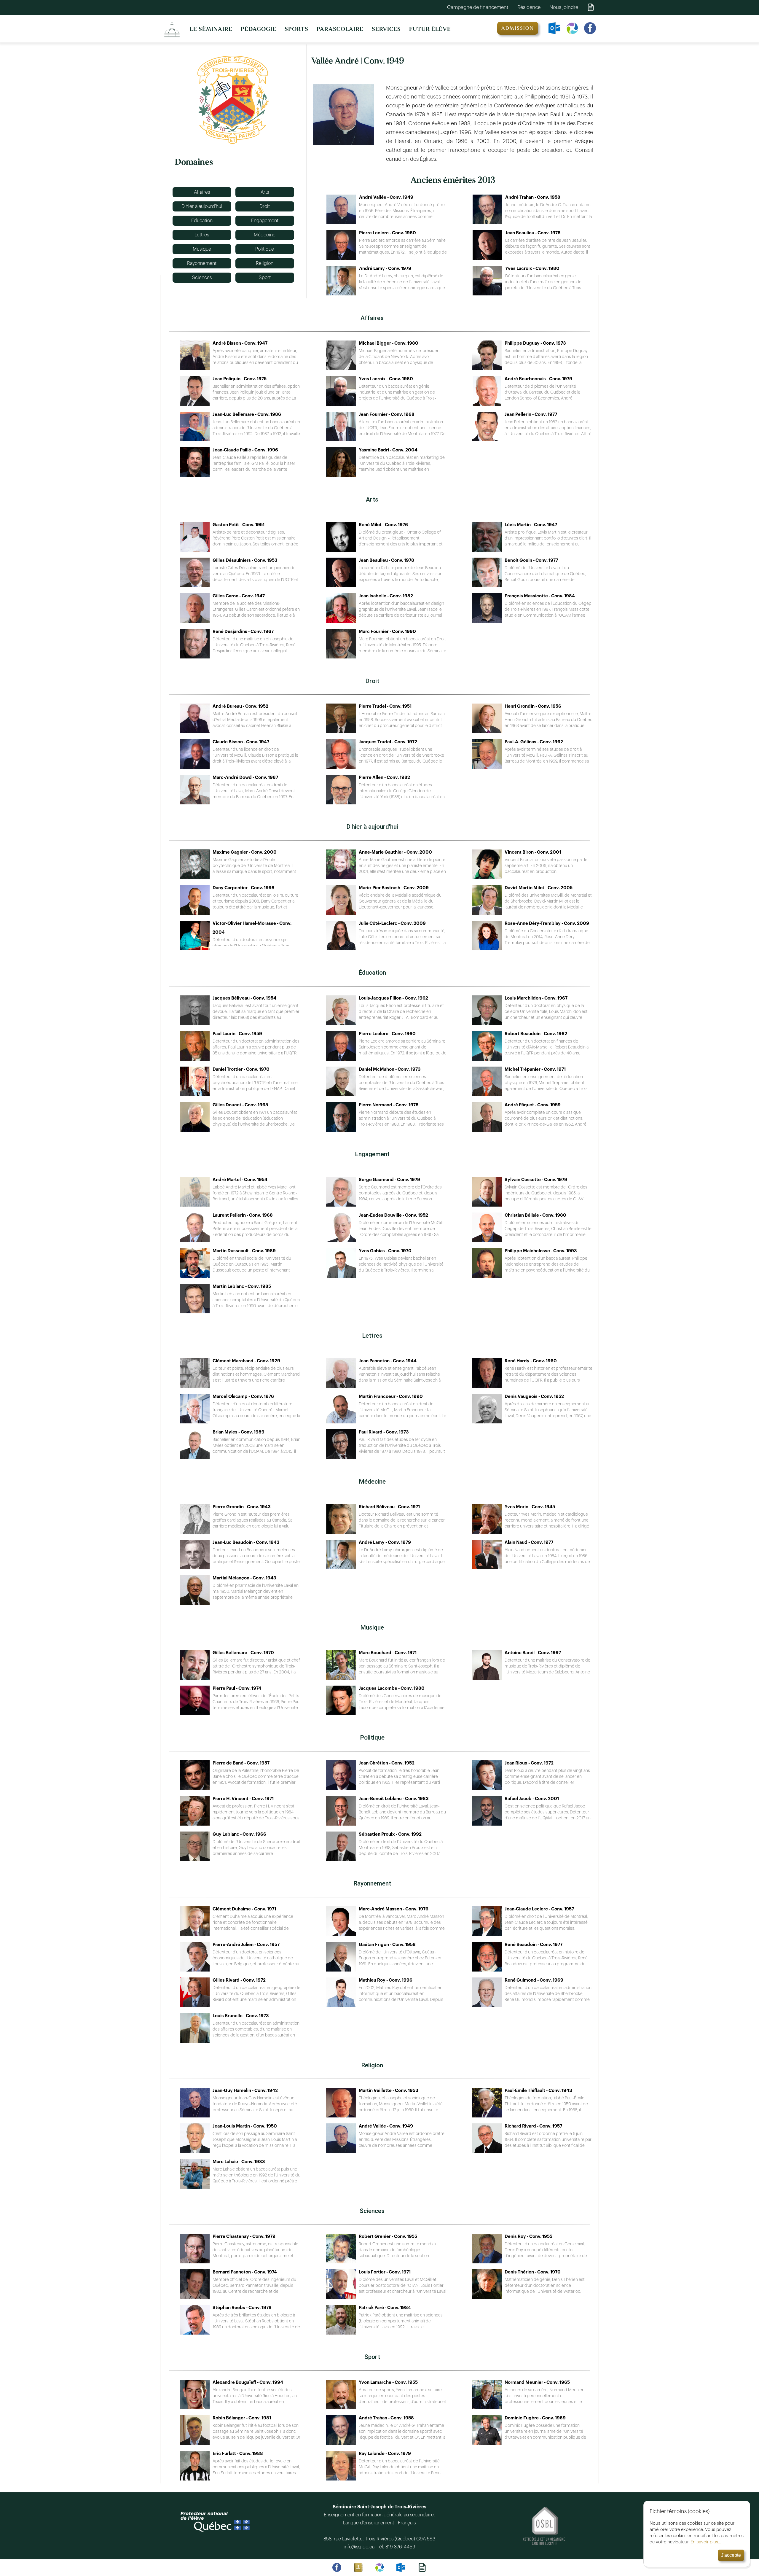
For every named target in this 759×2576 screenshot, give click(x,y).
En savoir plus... (706, 2542)
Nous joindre (564, 7)
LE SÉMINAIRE (211, 29)
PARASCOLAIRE (340, 29)
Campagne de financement (478, 7)
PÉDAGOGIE (259, 29)
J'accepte (731, 2555)
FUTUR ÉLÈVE (430, 29)
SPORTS (296, 29)
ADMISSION (518, 28)
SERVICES (386, 29)
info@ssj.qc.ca (360, 2547)
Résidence (529, 7)
